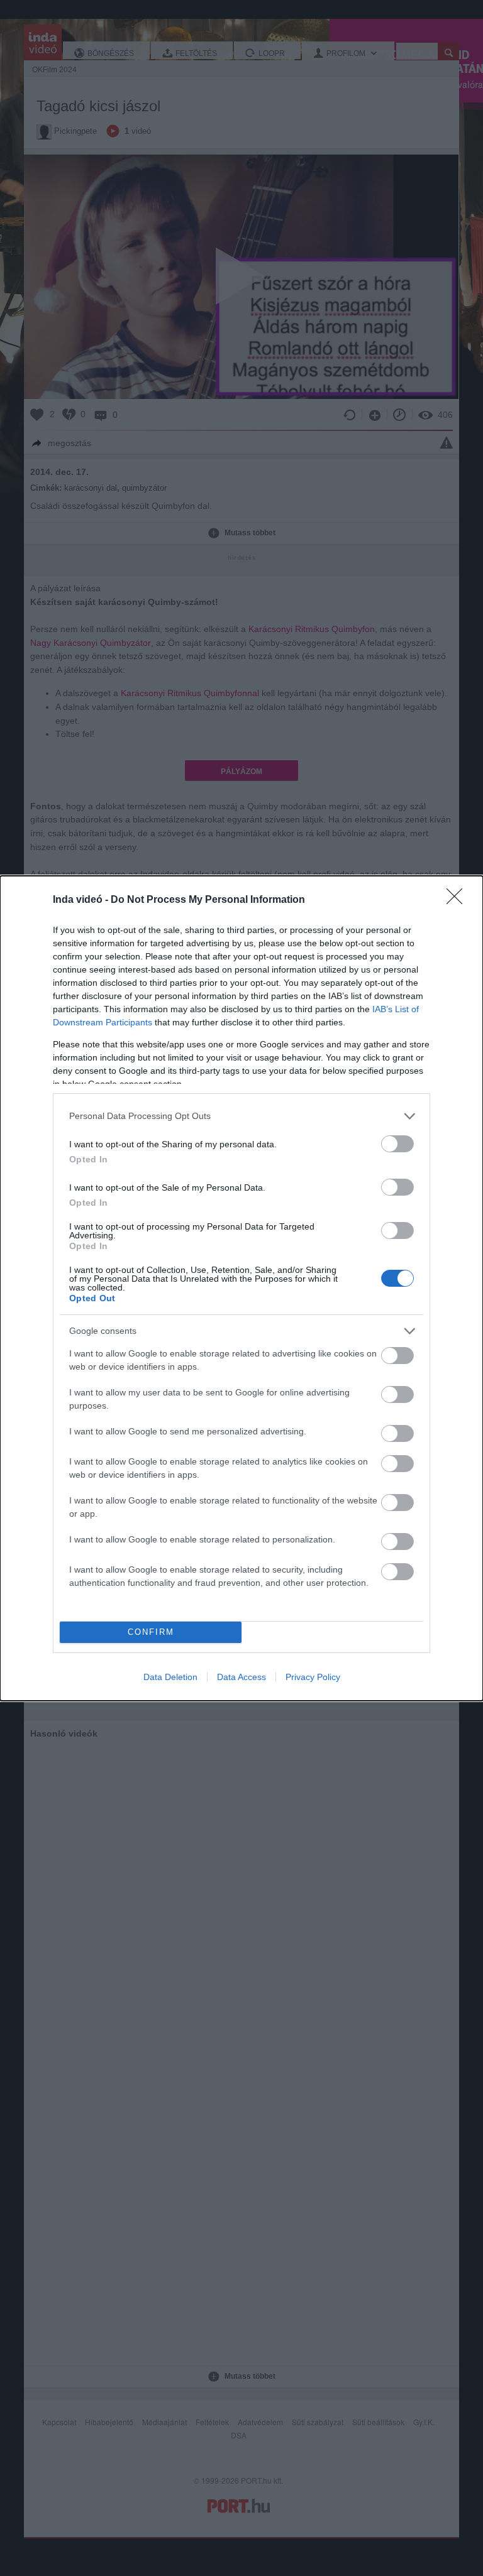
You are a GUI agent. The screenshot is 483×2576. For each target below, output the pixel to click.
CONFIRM (151, 1632)
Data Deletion (170, 1677)
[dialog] (241, 1288)
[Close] (458, 900)
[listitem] (241, 1116)
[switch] (397, 1144)
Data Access (241, 1677)
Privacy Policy (313, 1677)
